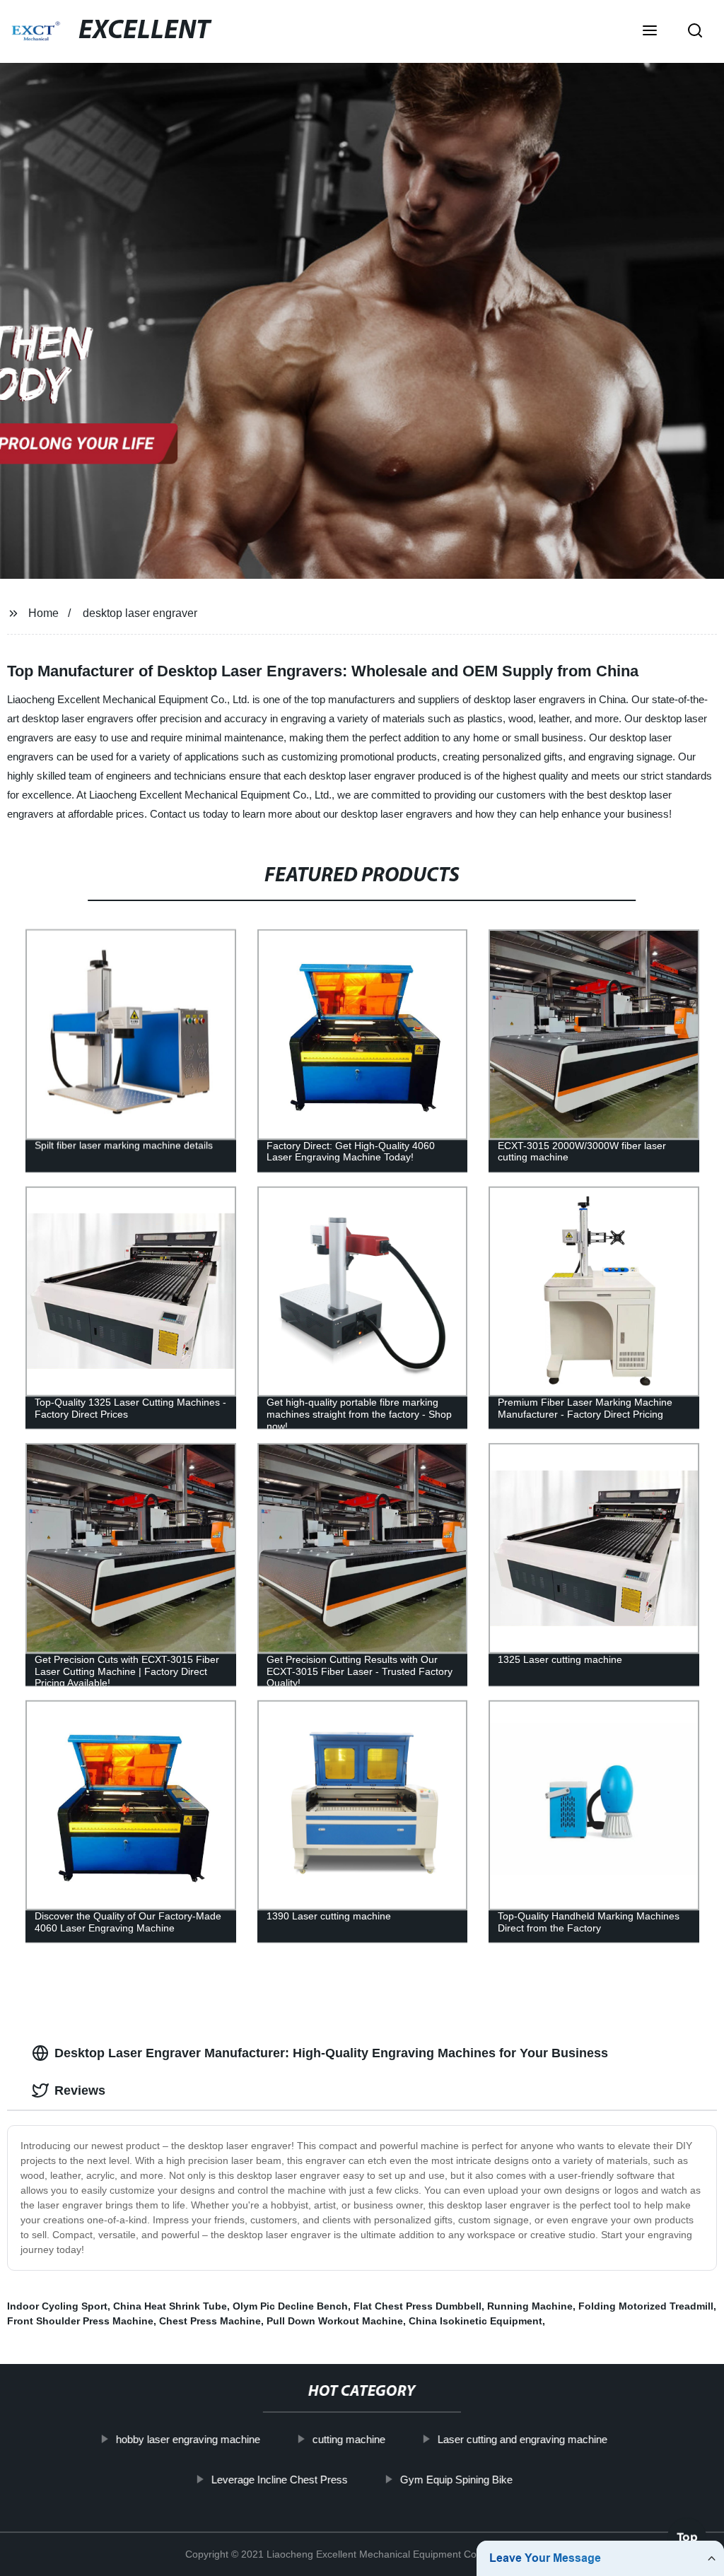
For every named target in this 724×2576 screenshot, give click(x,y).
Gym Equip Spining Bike (456, 2479)
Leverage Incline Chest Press (280, 2479)
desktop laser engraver (140, 613)
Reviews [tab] (80, 2090)
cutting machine (349, 2439)
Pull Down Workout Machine (335, 2321)
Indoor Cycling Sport (57, 2306)
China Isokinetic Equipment (475, 2321)
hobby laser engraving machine (188, 2439)
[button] (650, 32)
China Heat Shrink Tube (170, 2306)
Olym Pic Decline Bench (290, 2306)
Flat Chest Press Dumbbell (418, 2306)
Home (43, 613)
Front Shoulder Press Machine (80, 2321)
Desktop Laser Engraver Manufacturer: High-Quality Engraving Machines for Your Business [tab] (331, 2053)
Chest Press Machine (210, 2321)
